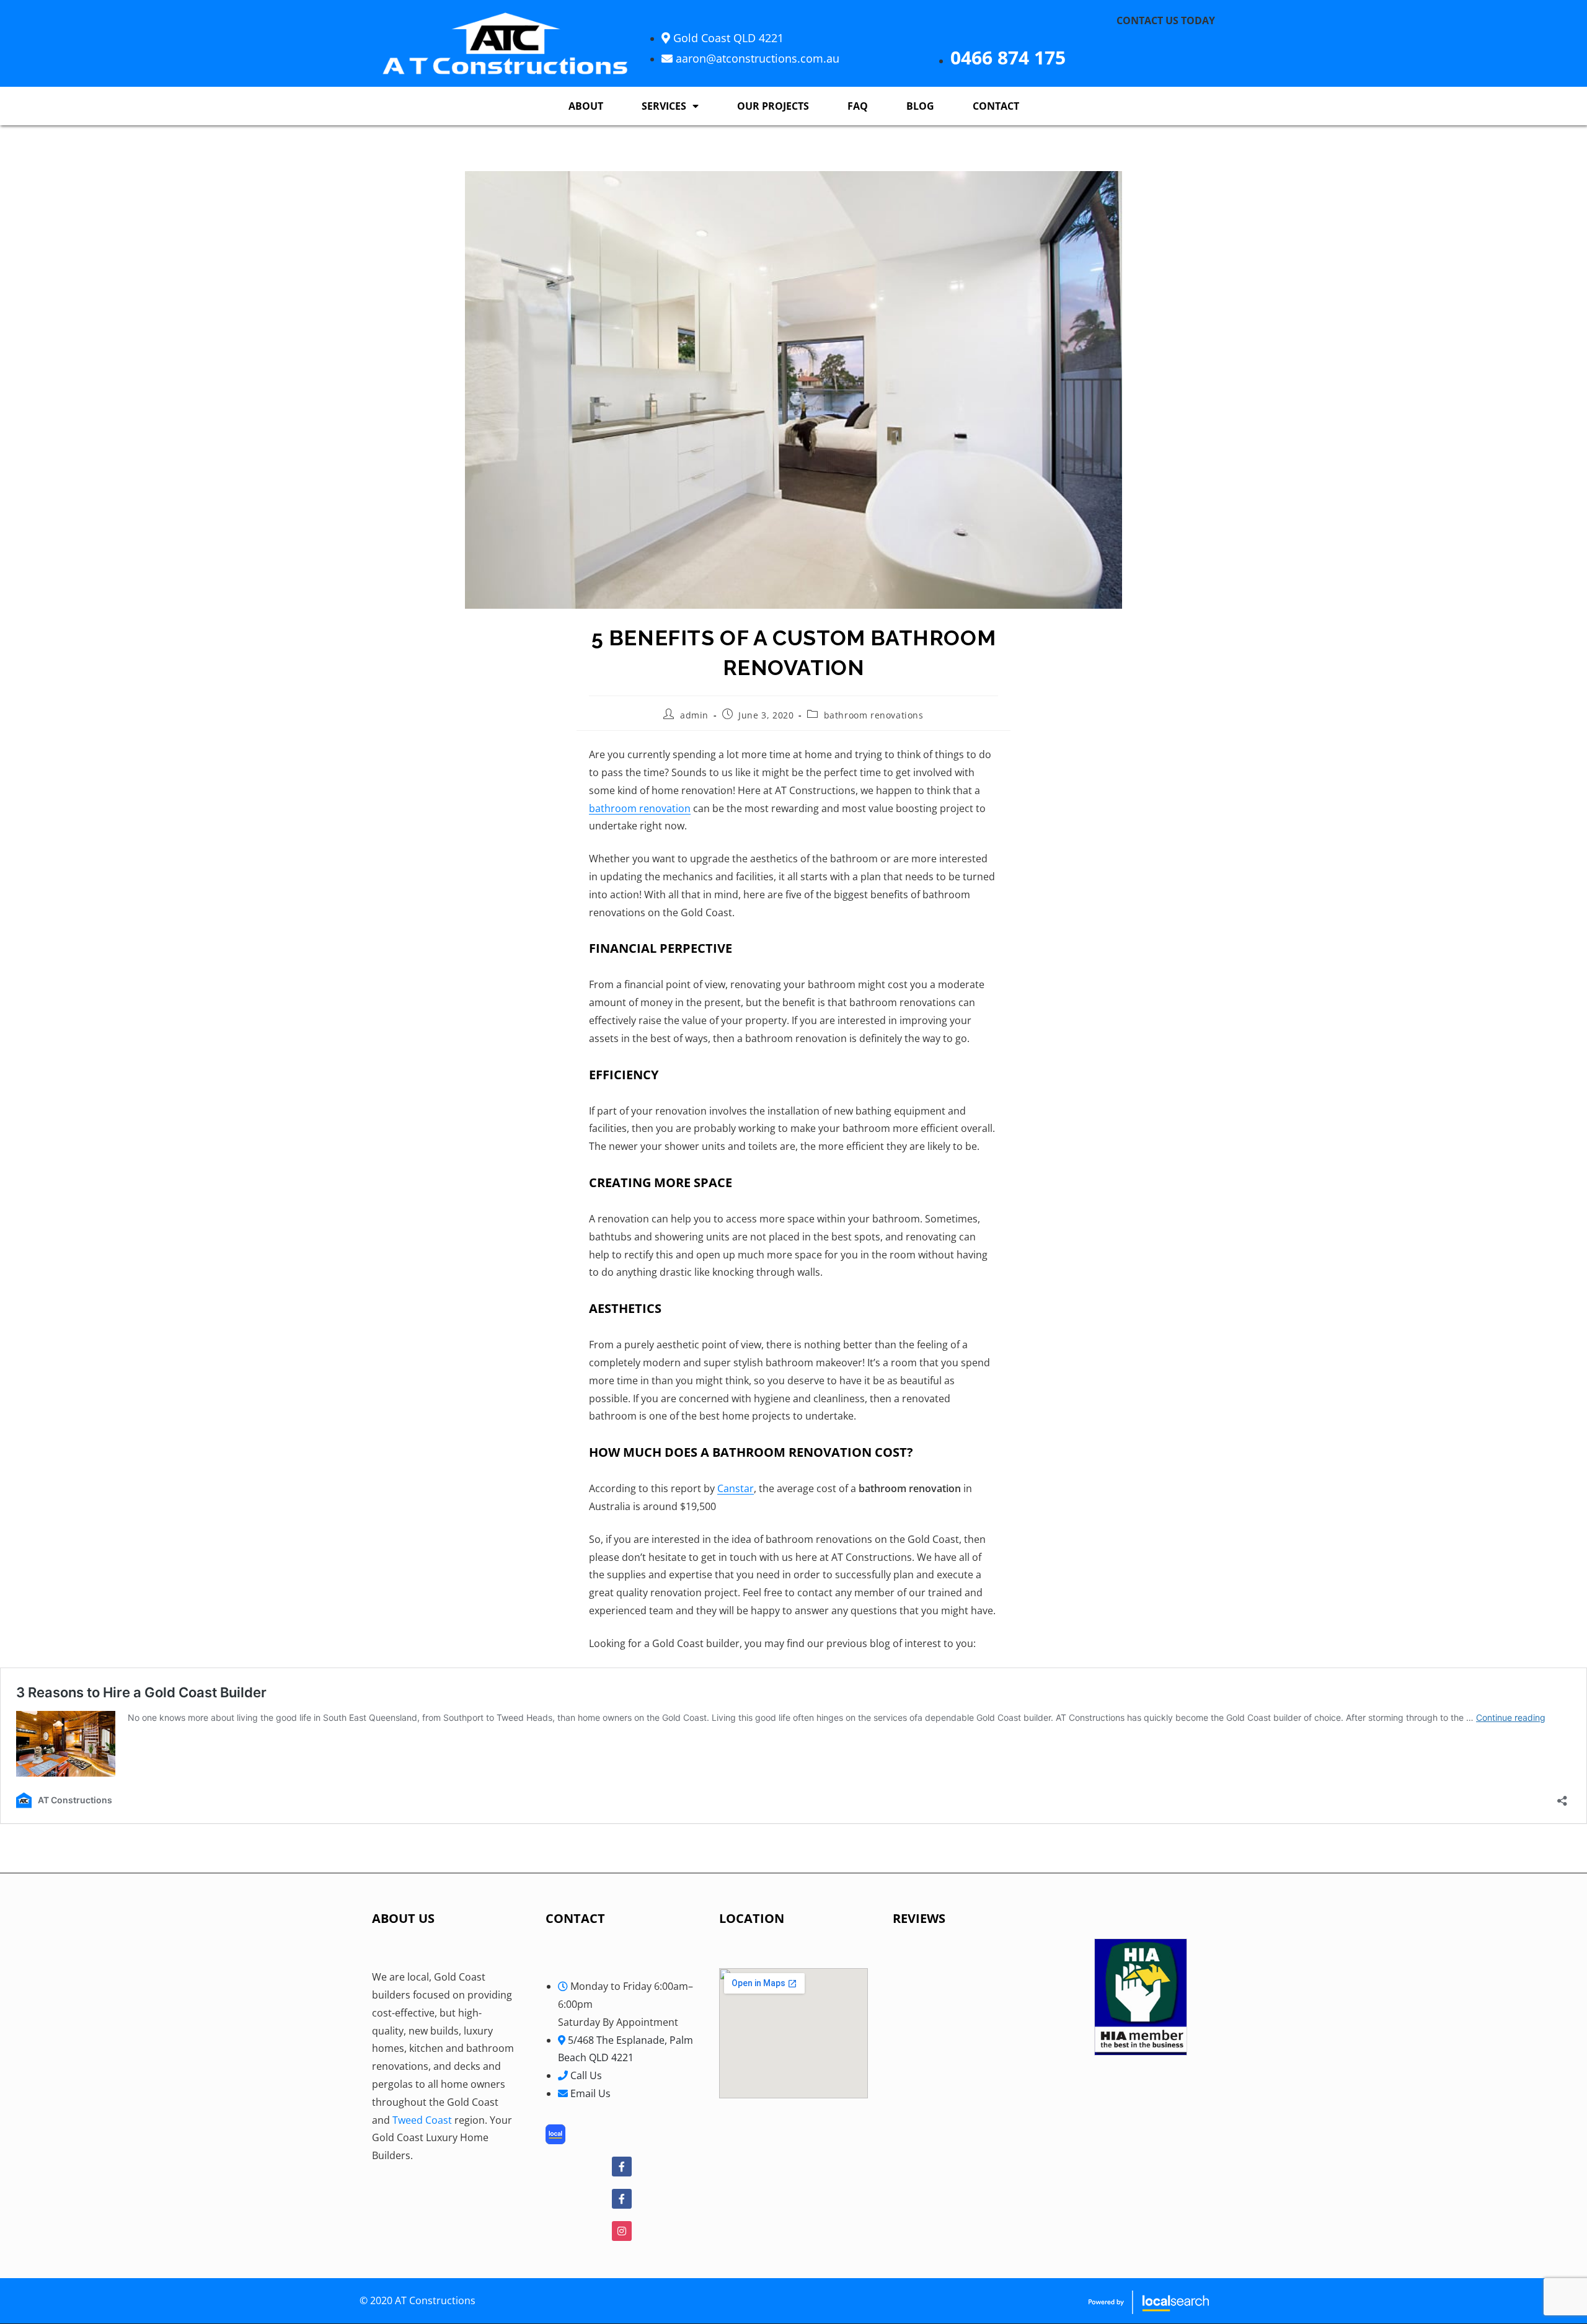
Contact (996, 106)
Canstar (736, 1488)
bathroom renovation (640, 808)
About (586, 106)
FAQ (858, 106)
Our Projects (773, 106)
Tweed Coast (422, 2120)
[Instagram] (622, 2231)
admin (694, 715)
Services (664, 106)
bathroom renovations (874, 715)
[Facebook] (622, 2167)
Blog (920, 106)
